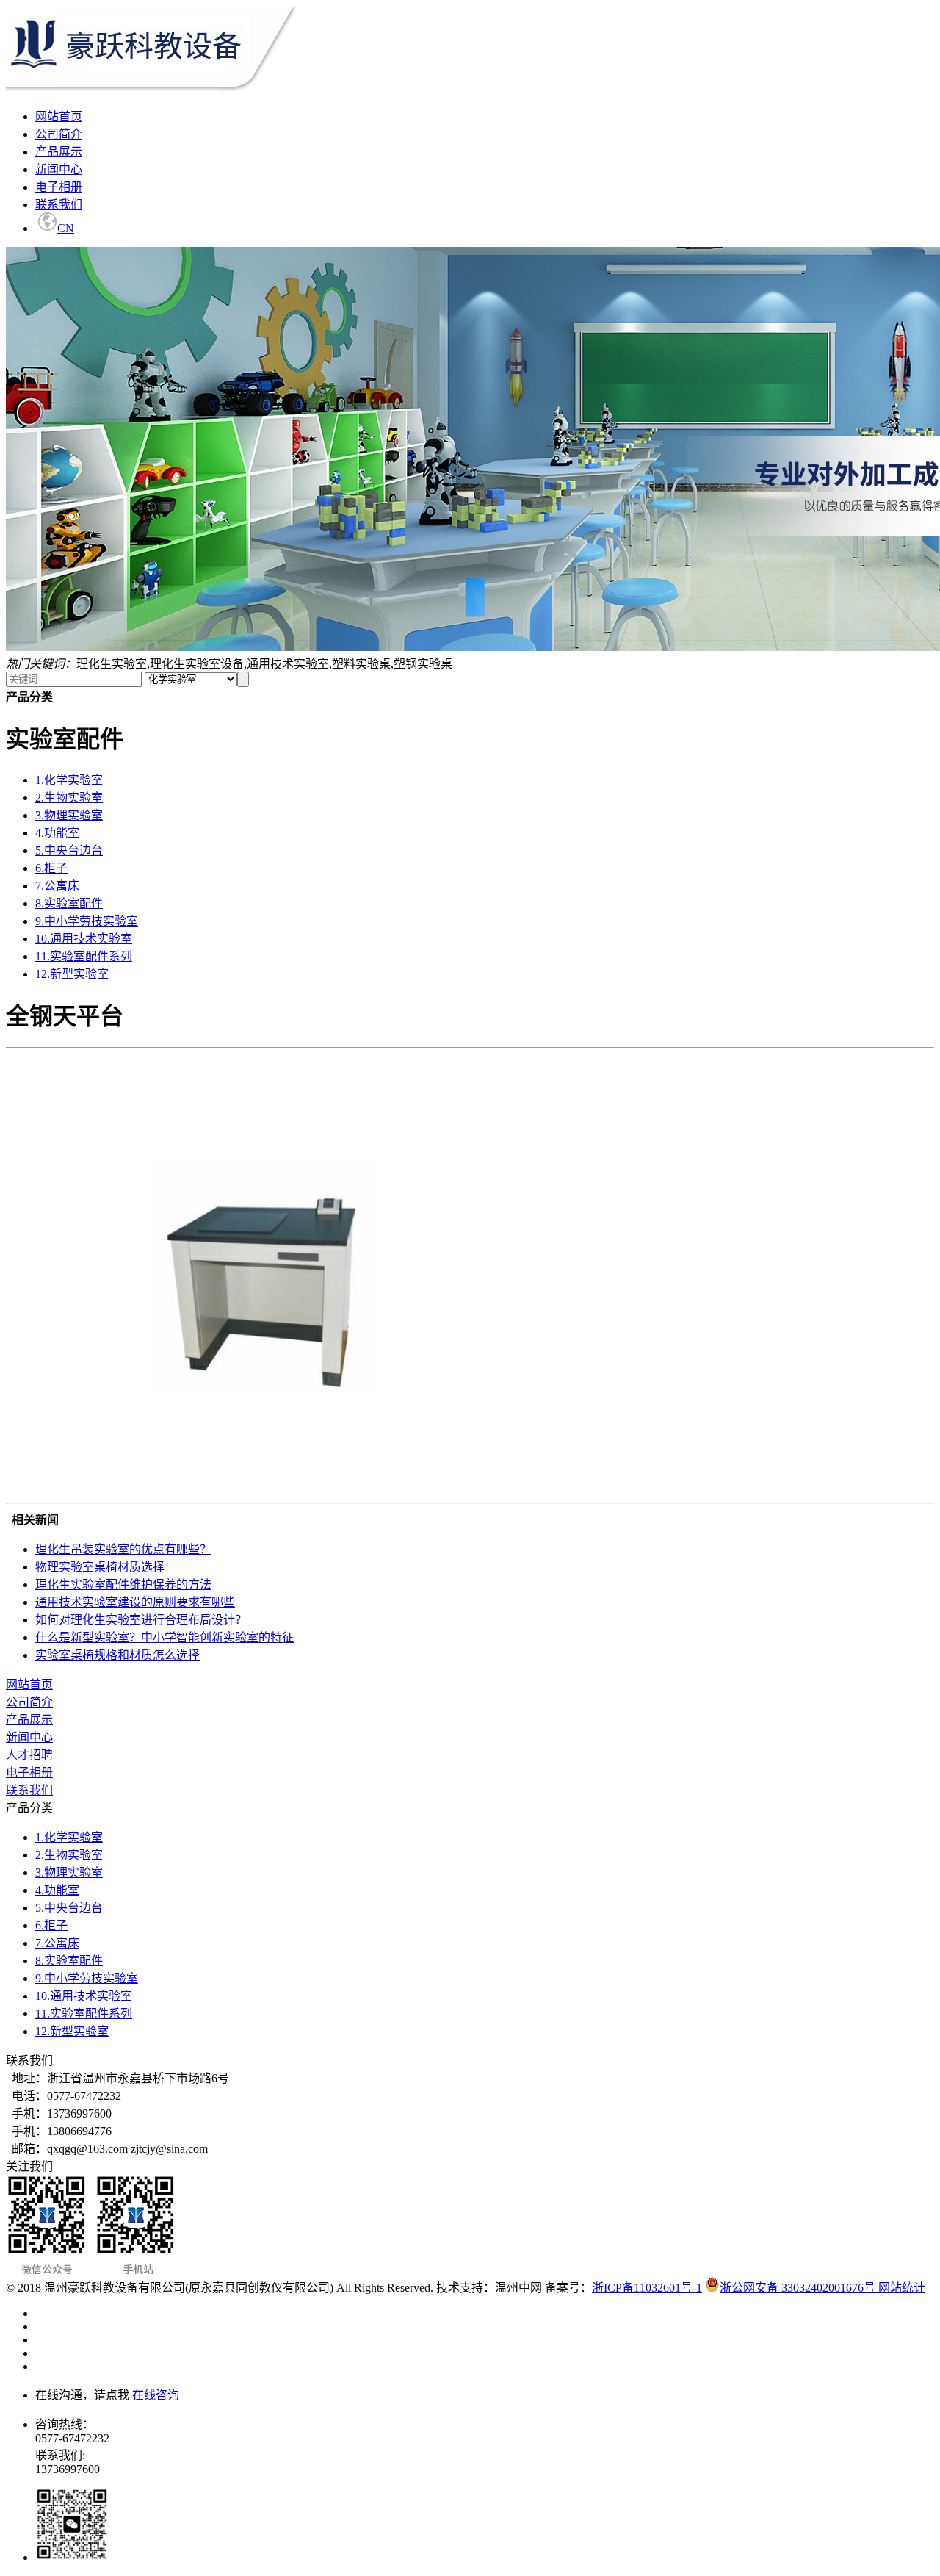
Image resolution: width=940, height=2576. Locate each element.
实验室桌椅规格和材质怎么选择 (117, 1655)
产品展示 (59, 152)
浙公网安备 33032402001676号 (798, 2288)
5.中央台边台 (69, 850)
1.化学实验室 (69, 780)
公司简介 (59, 134)
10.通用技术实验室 (84, 939)
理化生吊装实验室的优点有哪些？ (123, 1549)
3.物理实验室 (69, 815)
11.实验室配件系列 (84, 956)
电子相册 (59, 187)
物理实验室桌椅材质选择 (100, 1567)
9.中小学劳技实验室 (87, 921)
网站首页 (59, 116)
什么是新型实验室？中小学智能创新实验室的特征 (164, 1637)
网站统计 (902, 2288)
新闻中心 (59, 169)
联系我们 (59, 205)
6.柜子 (51, 868)
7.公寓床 (57, 886)
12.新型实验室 (72, 974)
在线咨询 (156, 2395)
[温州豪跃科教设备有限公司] (151, 88)
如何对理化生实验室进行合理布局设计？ (141, 1620)
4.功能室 (57, 833)
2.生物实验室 (69, 798)
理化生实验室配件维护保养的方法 (123, 1584)
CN (66, 228)
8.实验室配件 (69, 903)
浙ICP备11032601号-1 (647, 2288)
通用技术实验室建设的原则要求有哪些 (135, 1602)
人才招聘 (29, 1755)
